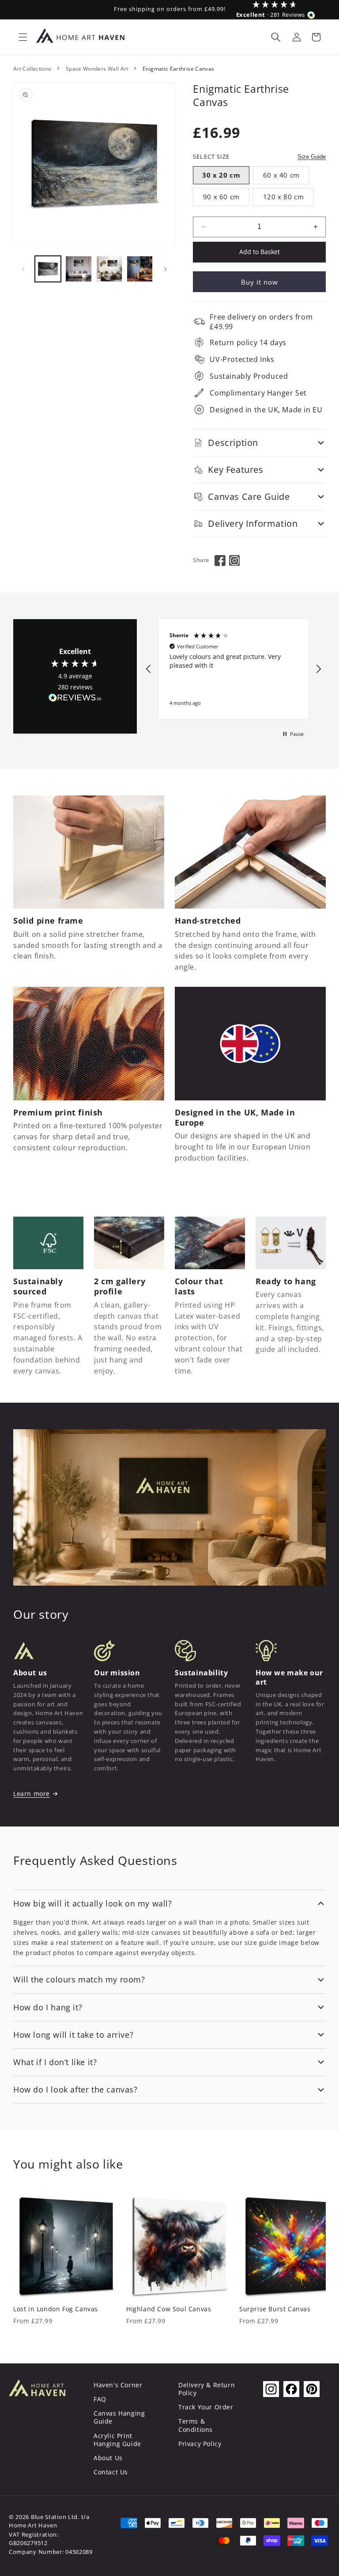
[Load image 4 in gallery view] (140, 269)
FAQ (100, 2399)
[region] (234, 669)
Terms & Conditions (196, 2425)
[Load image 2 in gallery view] (78, 269)
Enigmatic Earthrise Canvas (178, 69)
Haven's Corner (118, 2385)
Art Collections (32, 69)
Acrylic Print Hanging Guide (117, 2440)
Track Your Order (206, 2407)
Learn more (32, 1794)
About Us (108, 2458)
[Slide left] (23, 269)
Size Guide (312, 157)
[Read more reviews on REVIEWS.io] (75, 700)
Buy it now (260, 282)
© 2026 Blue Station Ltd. (44, 2517)
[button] (23, 37)
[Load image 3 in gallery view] (109, 269)
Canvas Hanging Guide (119, 2417)
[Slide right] (166, 269)
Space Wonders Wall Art (97, 69)
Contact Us (111, 2472)
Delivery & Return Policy (207, 2389)
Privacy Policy (200, 2444)
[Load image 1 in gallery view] (48, 269)
